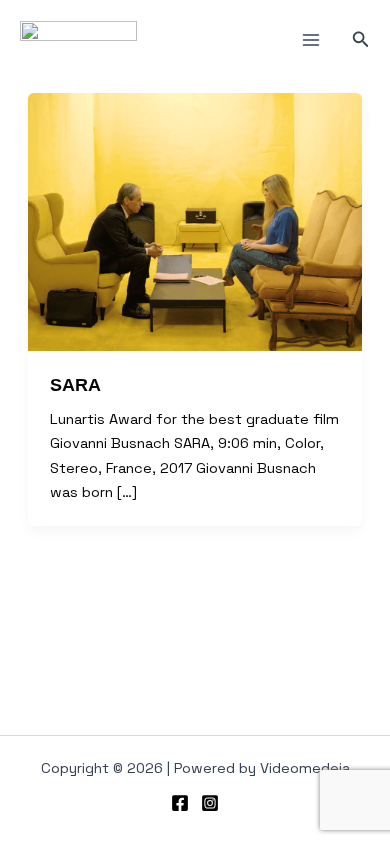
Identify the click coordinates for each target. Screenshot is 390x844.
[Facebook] (180, 803)
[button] (361, 40)
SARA (75, 384)
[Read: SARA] (195, 222)
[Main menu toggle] (311, 40)
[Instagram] (210, 803)
